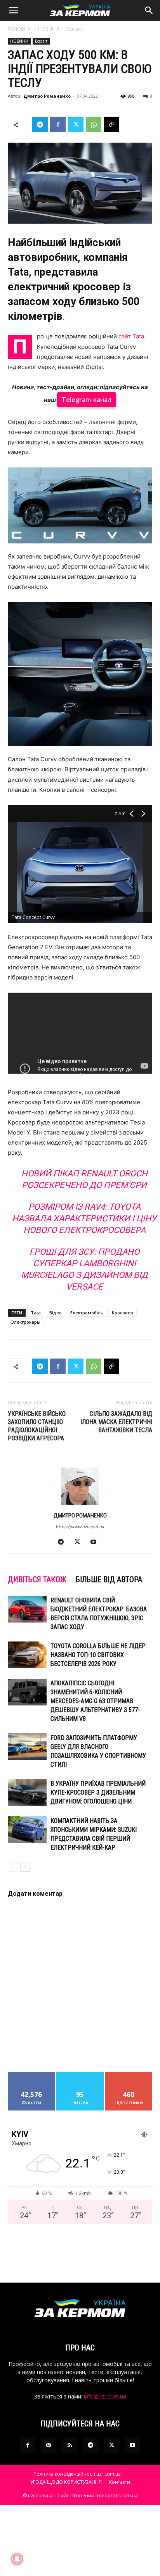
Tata (36, 1313)
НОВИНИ (49, 29)
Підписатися (129, 2075)
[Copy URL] (111, 124)
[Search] (149, 10)
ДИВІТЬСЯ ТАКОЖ (37, 1579)
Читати (80, 2075)
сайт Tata (131, 336)
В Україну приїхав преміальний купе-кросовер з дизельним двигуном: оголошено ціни (98, 1792)
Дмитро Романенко (47, 96)
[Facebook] (58, 124)
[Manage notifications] (17, 2559)
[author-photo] (80, 1504)
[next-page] (25, 1867)
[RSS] (70, 2445)
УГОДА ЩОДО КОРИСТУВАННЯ (66, 2482)
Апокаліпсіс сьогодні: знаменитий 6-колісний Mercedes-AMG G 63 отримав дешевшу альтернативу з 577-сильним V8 (95, 1701)
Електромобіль (87, 1313)
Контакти (120, 2482)
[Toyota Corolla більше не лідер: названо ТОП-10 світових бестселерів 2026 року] (27, 1655)
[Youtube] (97, 1542)
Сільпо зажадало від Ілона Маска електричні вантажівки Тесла (116, 1422)
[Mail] (49, 2445)
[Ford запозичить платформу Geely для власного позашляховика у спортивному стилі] (27, 1747)
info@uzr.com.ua (105, 2396)
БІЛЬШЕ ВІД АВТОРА (109, 1579)
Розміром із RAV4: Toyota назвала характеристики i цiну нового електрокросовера (84, 1218)
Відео (56, 1313)
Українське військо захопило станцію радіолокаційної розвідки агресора (37, 1426)
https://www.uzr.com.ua (80, 1527)
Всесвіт (74, 29)
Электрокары (26, 1322)
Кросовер (123, 1313)
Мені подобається (32, 2078)
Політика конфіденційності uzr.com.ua (77, 2474)
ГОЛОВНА (19, 29)
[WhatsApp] (94, 124)
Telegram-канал (87, 400)
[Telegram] (40, 124)
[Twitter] (76, 124)
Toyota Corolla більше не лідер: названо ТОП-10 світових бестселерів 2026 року (99, 1655)
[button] (13, 10)
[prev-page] (13, 1867)
